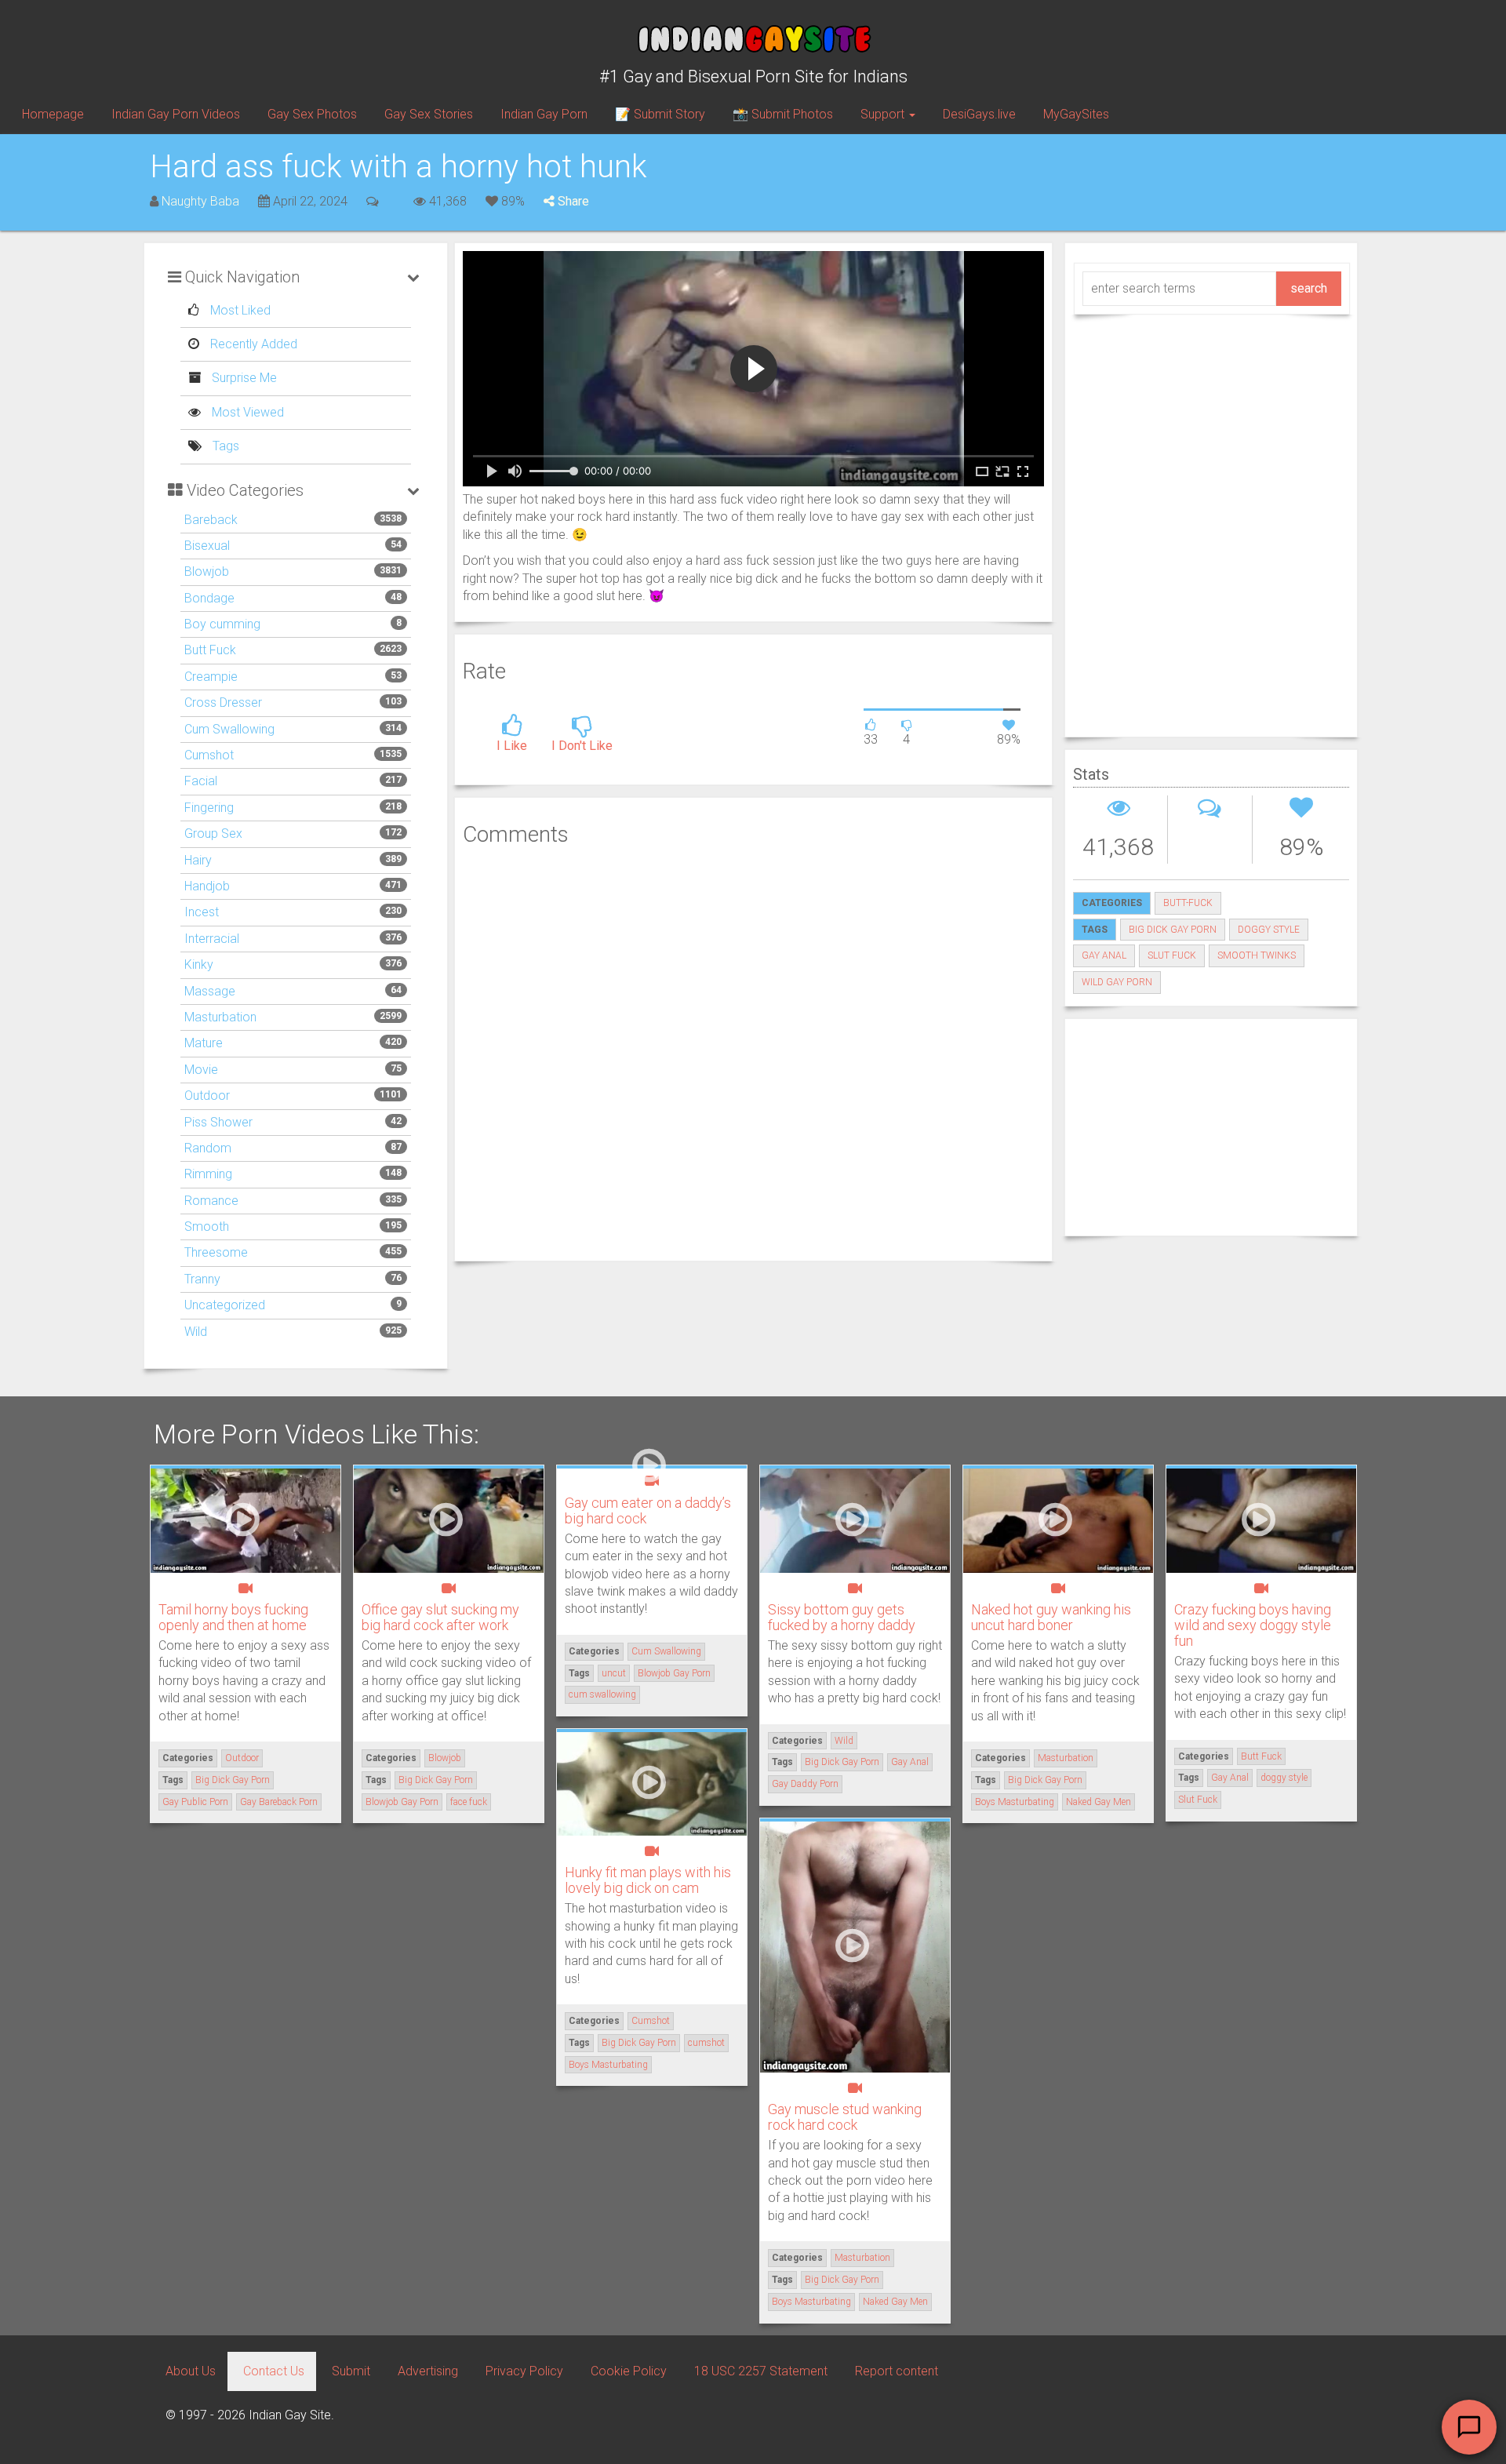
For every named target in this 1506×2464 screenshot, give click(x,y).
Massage (210, 991)
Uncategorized (225, 1305)
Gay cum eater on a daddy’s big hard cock (648, 1510)
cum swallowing (602, 1694)
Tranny (202, 1279)
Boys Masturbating (1015, 1802)
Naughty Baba (200, 201)
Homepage (53, 114)
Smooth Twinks (1257, 955)
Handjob (207, 886)
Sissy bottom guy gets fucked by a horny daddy (842, 1617)
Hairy (198, 860)
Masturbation (220, 1017)
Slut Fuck (1172, 955)
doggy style (1269, 930)
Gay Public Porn (195, 1802)
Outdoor (207, 1096)
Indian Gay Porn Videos (176, 114)
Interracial (212, 939)
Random (208, 1148)
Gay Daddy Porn (805, 1784)
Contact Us (274, 2371)
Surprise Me (243, 378)
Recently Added (252, 344)
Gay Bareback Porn (279, 1802)
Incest (202, 912)
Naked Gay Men (1099, 1802)
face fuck (469, 1802)
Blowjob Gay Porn (402, 1802)
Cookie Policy (629, 2371)
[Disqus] (753, 1051)
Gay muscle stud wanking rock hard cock (845, 2117)
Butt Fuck (210, 650)
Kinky (199, 964)
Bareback (211, 520)
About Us (191, 2371)
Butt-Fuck (1188, 903)
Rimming (208, 1174)
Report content (897, 2371)
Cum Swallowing (229, 729)
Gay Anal (1104, 955)
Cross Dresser (223, 702)
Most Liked (239, 310)
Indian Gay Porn (544, 114)
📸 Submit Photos (783, 114)
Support (884, 114)
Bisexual (207, 546)
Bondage (209, 598)
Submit (351, 2371)
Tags (224, 446)
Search (1309, 288)
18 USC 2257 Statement (761, 2371)
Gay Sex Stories (429, 114)
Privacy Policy (524, 2371)
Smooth (207, 1227)
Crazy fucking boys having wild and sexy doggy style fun (1253, 1625)
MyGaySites (1076, 114)
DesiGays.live (979, 114)
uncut (614, 1673)
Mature (204, 1043)
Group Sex (213, 833)
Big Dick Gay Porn (1173, 930)
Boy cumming (222, 624)
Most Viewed (246, 412)
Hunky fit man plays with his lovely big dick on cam (648, 1880)
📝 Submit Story (660, 114)
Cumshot (209, 755)
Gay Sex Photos (312, 114)
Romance (211, 1201)
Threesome (216, 1252)
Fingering (209, 808)
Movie (201, 1070)
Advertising (428, 2371)
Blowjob (207, 571)
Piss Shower (218, 1122)
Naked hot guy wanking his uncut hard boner (1051, 1617)
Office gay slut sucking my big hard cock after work (440, 1617)
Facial (201, 781)
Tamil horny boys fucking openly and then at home (233, 1617)
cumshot (706, 2043)
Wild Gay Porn (1117, 982)
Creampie (211, 677)
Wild (196, 1332)
